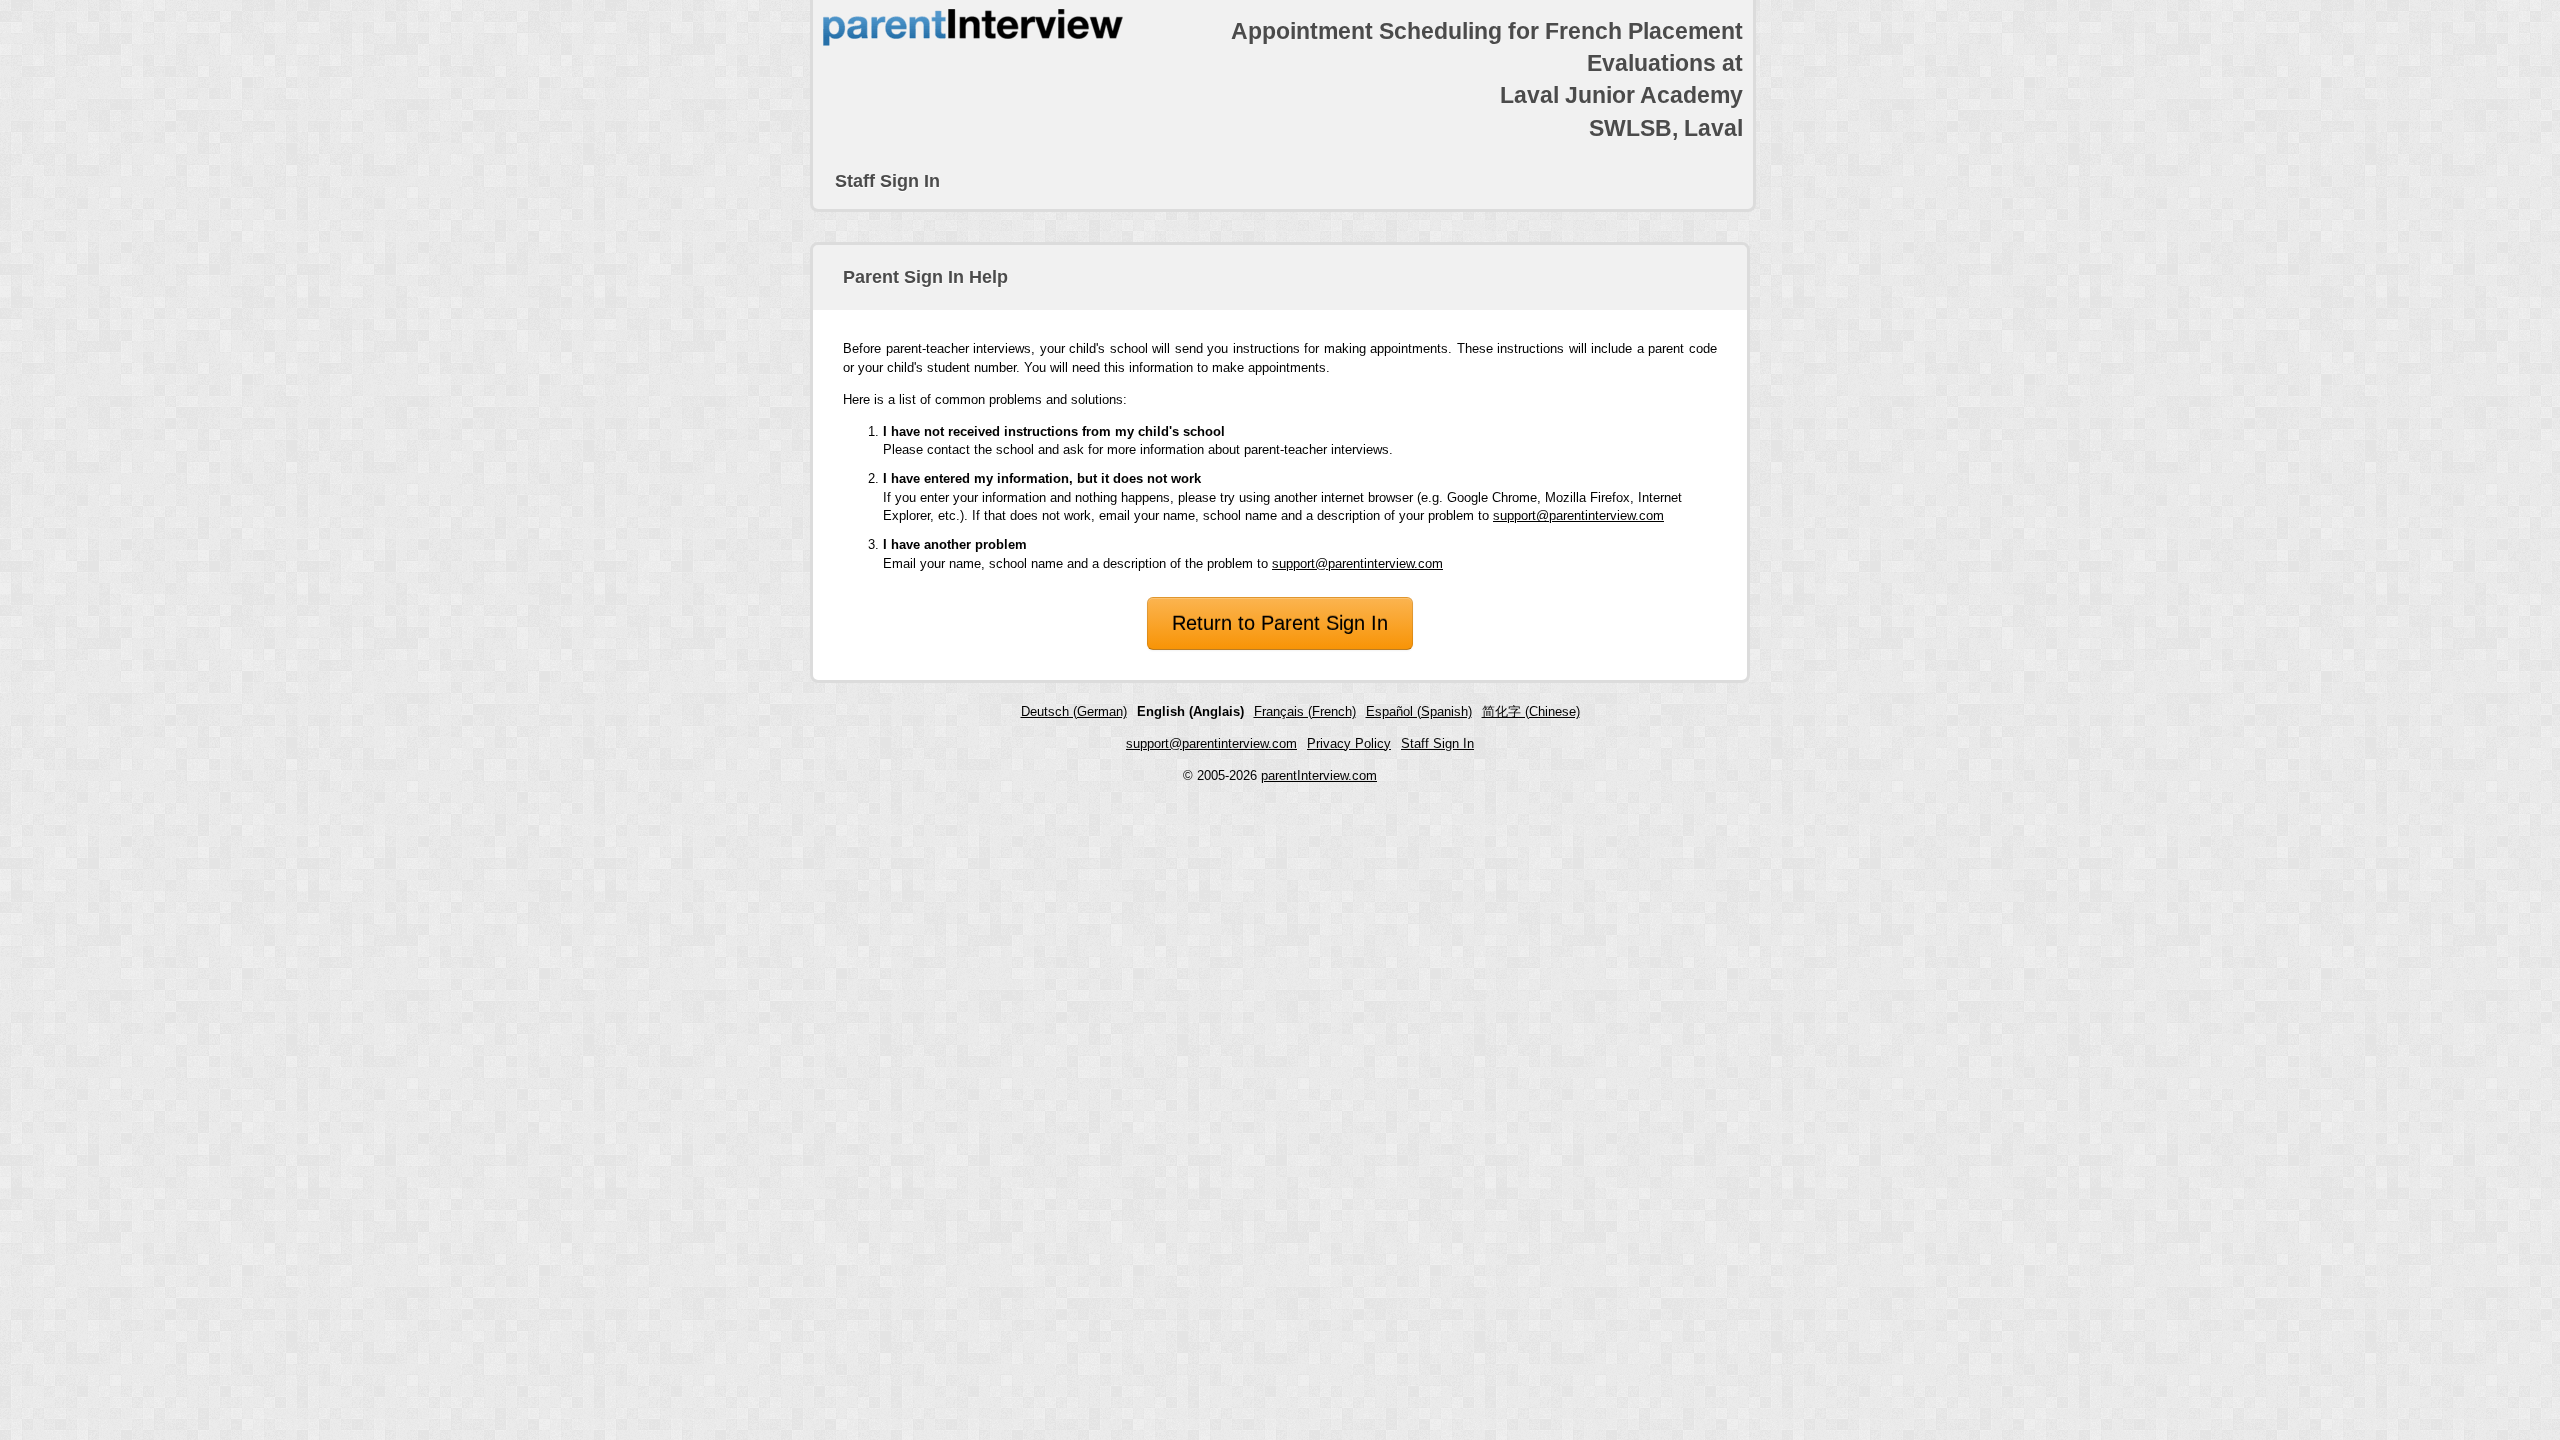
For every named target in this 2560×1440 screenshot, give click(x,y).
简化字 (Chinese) (1531, 711)
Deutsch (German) (1074, 711)
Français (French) (1305, 711)
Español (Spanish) (1419, 711)
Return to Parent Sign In (1280, 623)
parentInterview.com (1319, 775)
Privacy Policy (1349, 743)
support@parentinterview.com (1578, 515)
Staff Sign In (887, 181)
